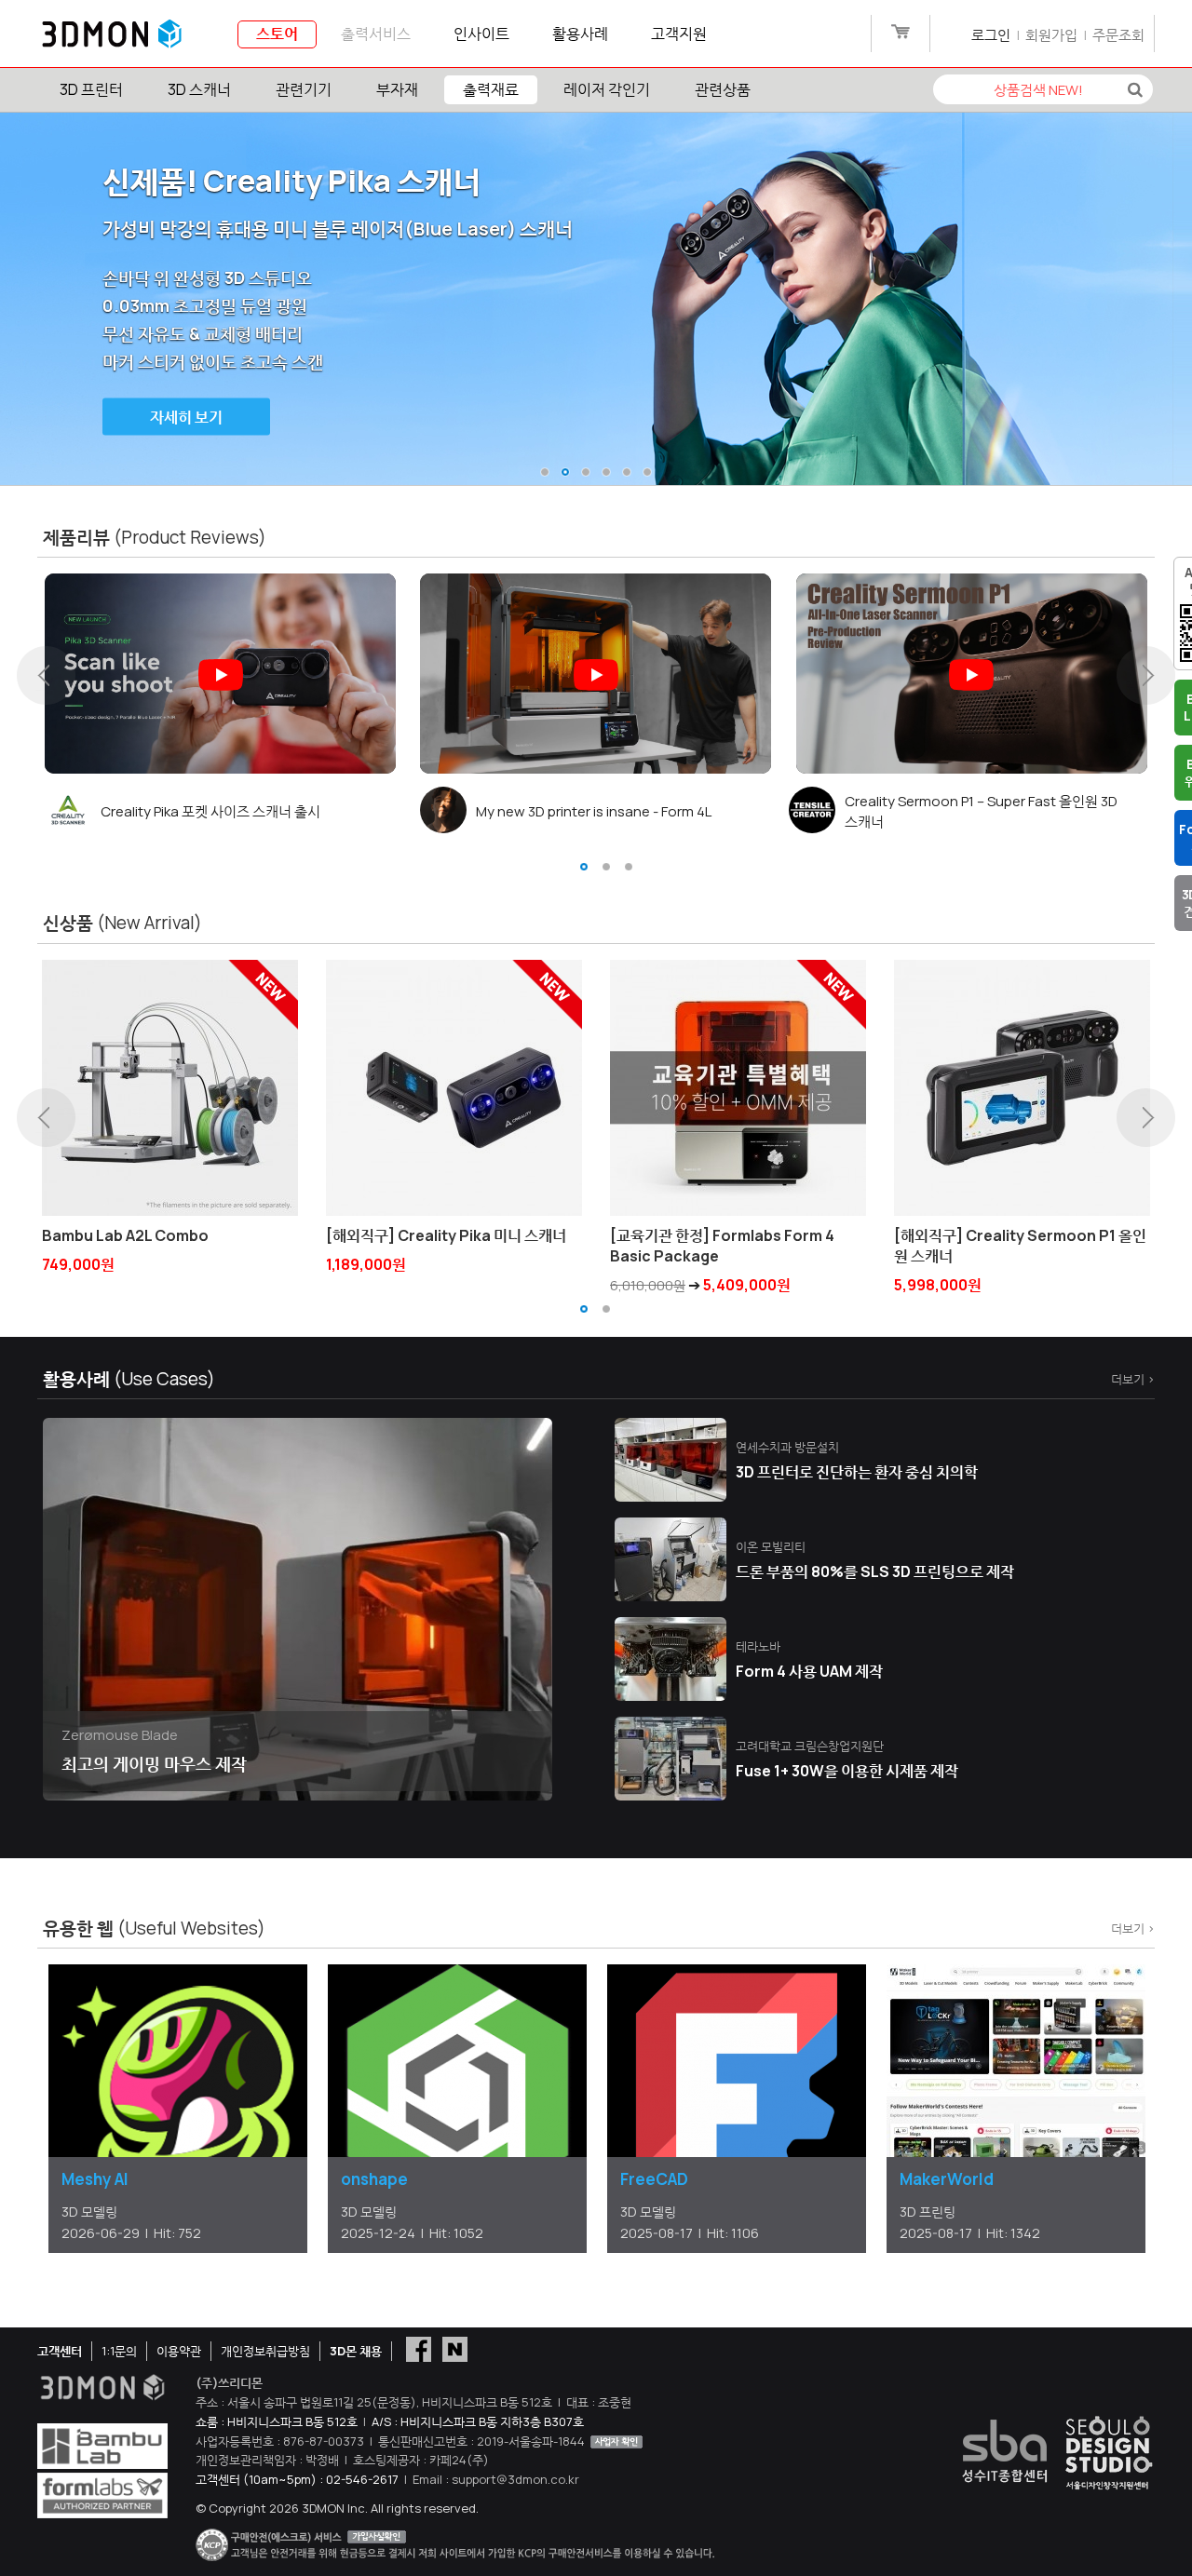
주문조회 (1118, 35)
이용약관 (179, 2351)
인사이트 (481, 34)
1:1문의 (119, 2351)
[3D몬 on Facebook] (419, 2348)
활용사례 (580, 34)
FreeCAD (654, 2179)
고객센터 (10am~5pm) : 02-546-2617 (297, 2479)
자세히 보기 (186, 417)
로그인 (991, 35)
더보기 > (1133, 1379)
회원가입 (1051, 35)
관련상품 (723, 89)
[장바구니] (900, 35)
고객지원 (679, 34)
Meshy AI (95, 2179)
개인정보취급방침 (265, 2351)
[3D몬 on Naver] (455, 2348)
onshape (374, 2179)
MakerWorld (947, 2179)
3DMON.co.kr (112, 34)
